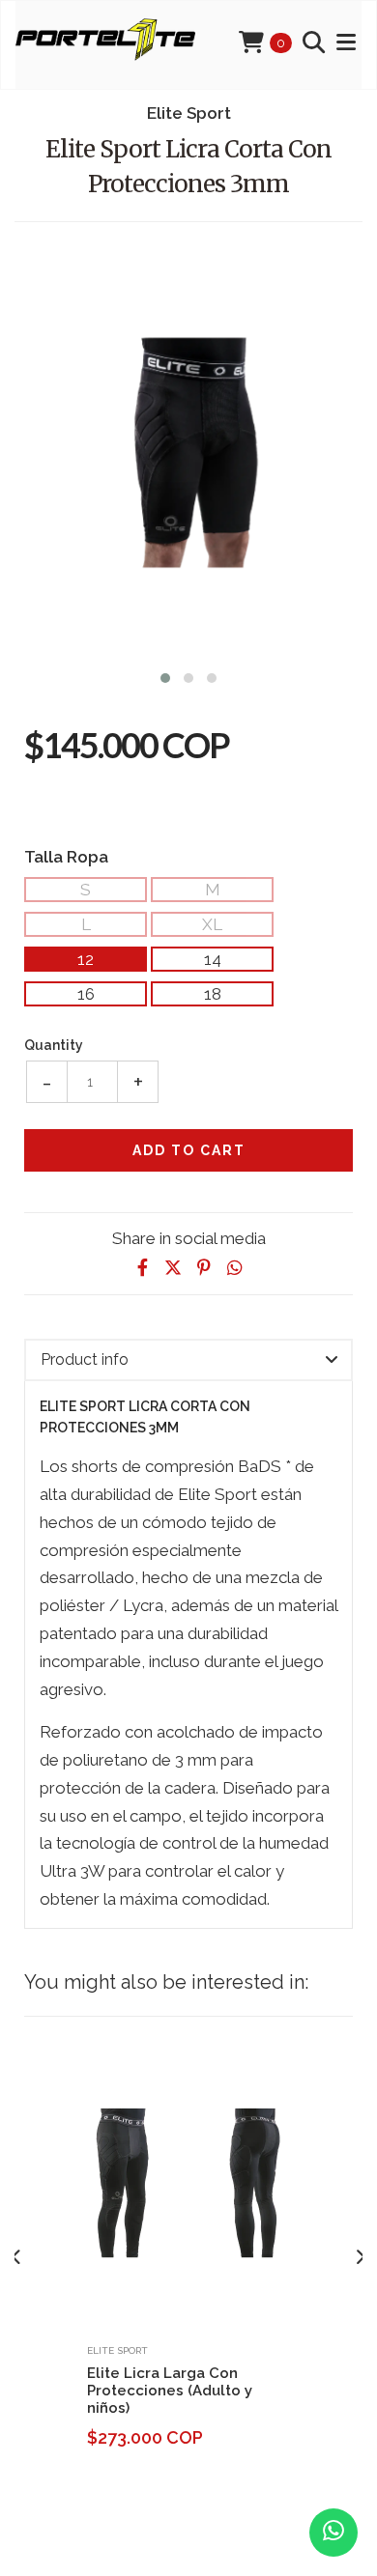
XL (212, 924)
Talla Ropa (66, 856)
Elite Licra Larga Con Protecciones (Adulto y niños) (170, 2391)
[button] (165, 676)
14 (213, 959)
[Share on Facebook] (142, 1268)
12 (86, 959)
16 (86, 994)
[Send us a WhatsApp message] (333, 2533)
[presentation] (17, 2257)
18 (213, 994)
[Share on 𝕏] (173, 1268)
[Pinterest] (204, 1268)
